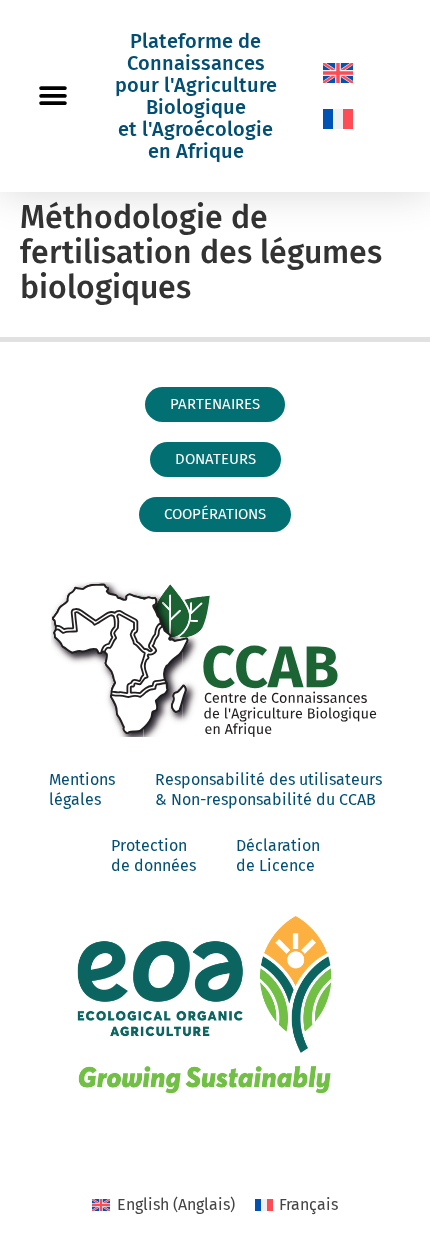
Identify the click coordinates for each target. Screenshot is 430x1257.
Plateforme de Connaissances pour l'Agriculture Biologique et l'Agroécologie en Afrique (196, 96)
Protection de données (153, 855)
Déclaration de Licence (278, 855)
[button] (52, 96)
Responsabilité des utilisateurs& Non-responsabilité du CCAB (268, 789)
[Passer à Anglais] (338, 73)
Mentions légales (82, 789)
